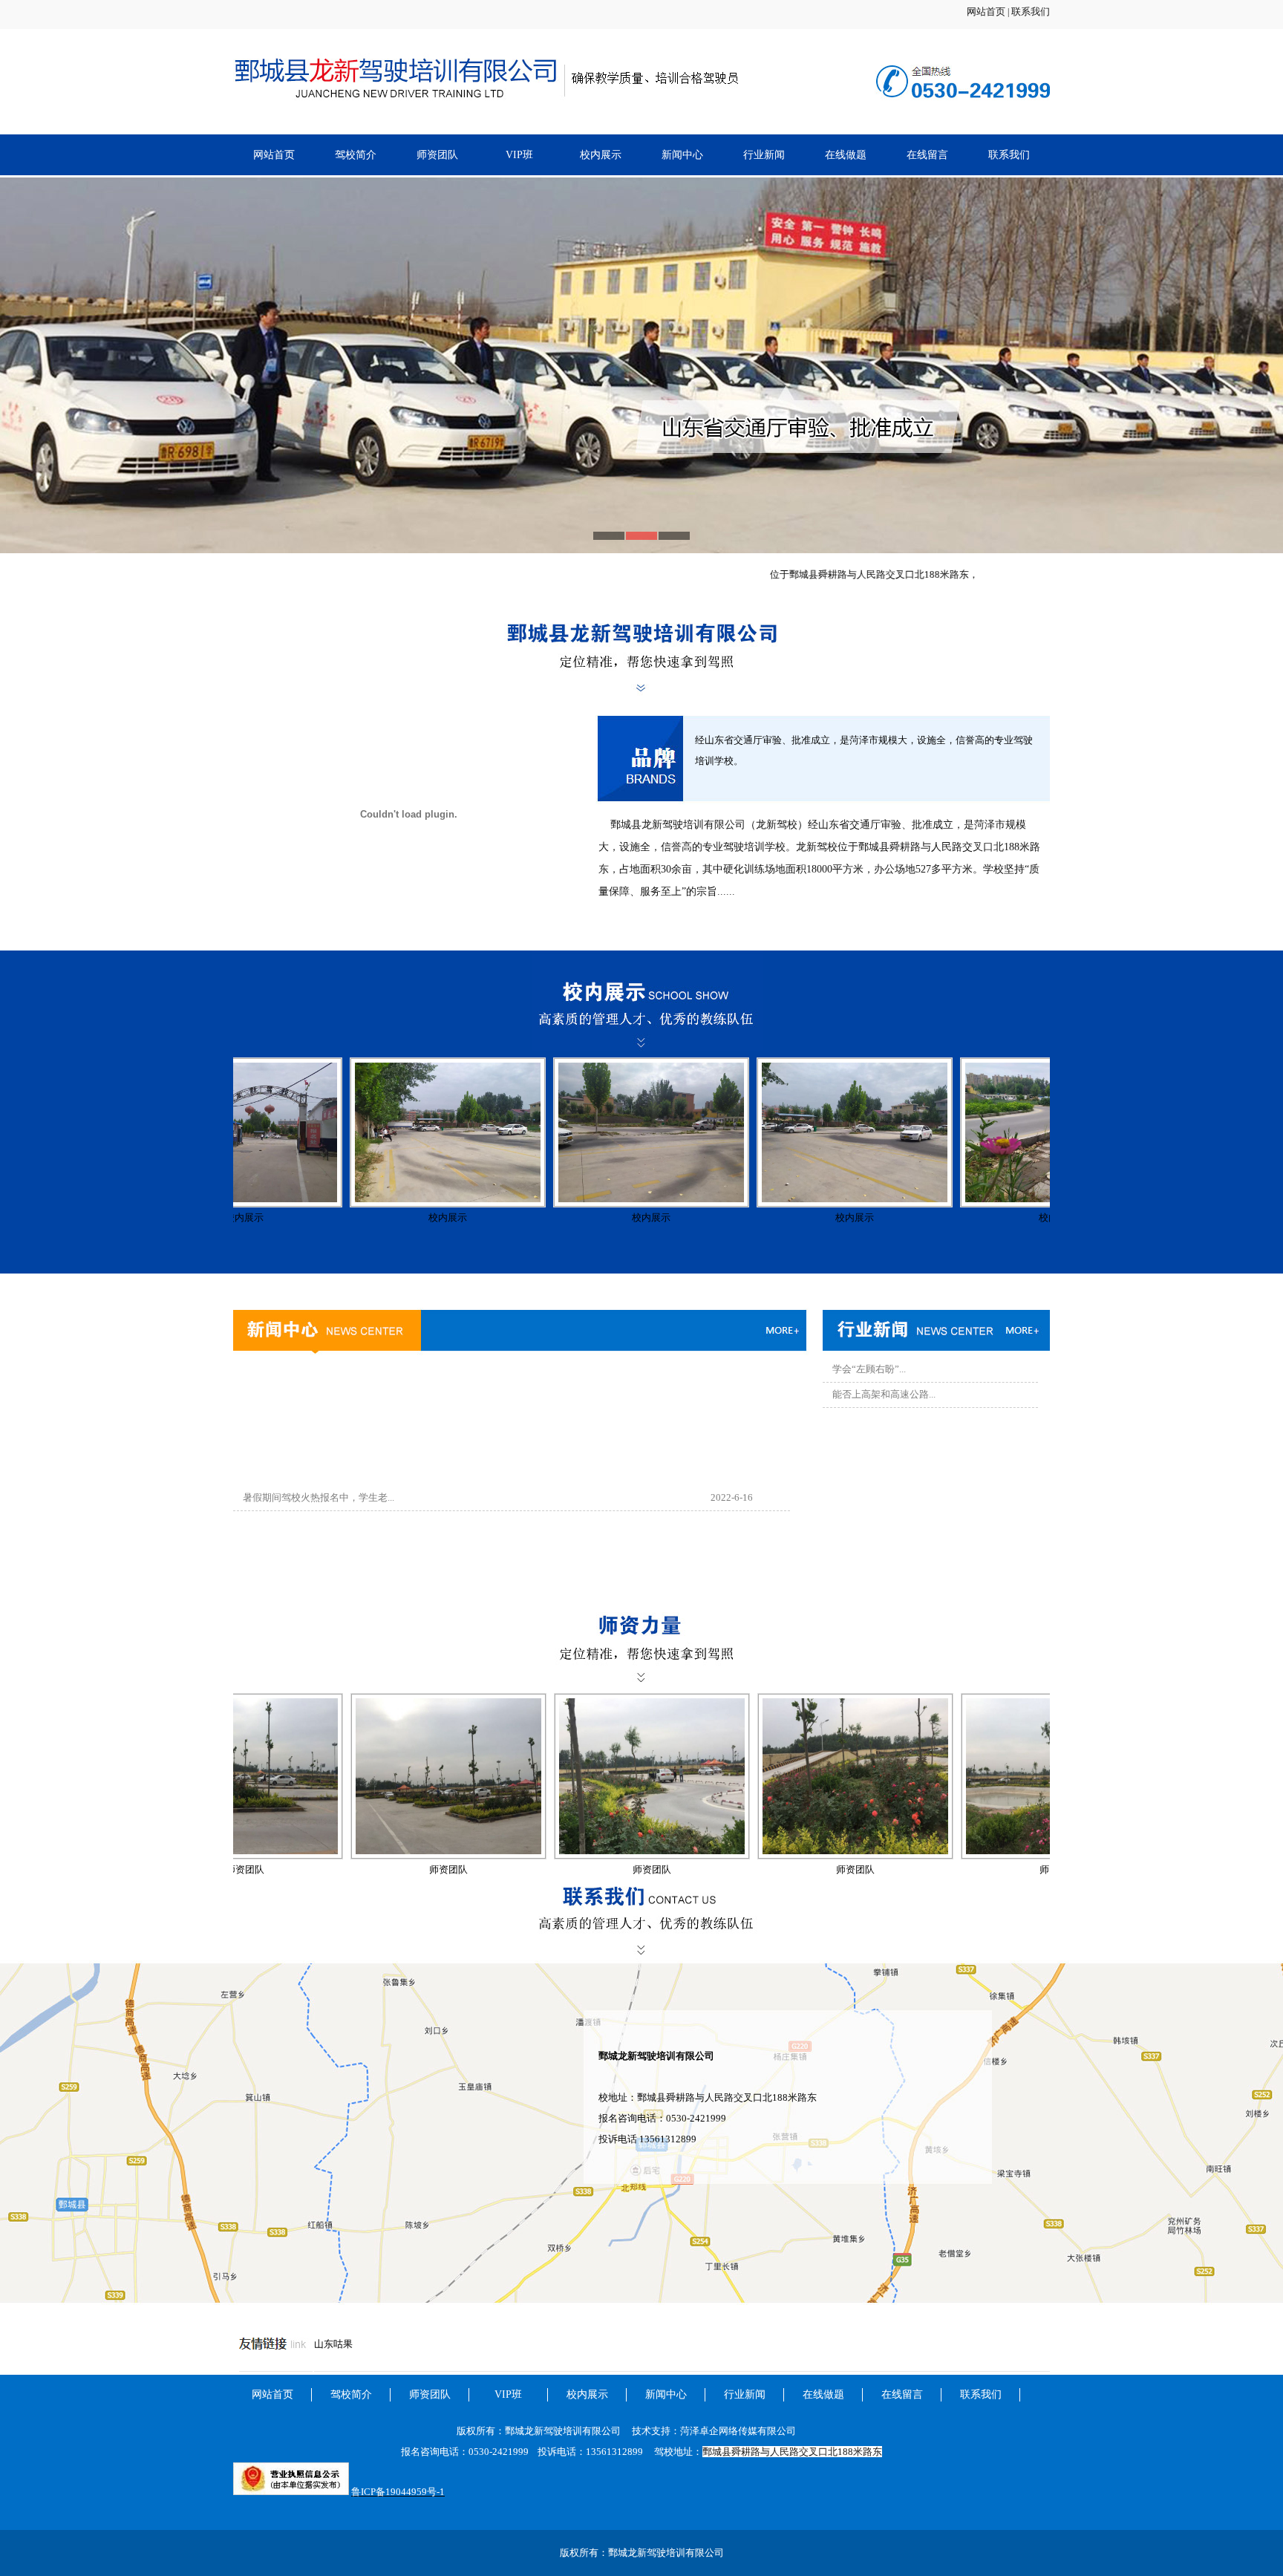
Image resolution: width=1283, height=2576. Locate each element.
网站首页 (986, 12)
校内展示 (601, 155)
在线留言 (927, 155)
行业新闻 (764, 155)
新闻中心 (682, 155)
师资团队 (437, 155)
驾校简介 (356, 155)
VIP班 (519, 155)
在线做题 (846, 155)
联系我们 (1031, 12)
